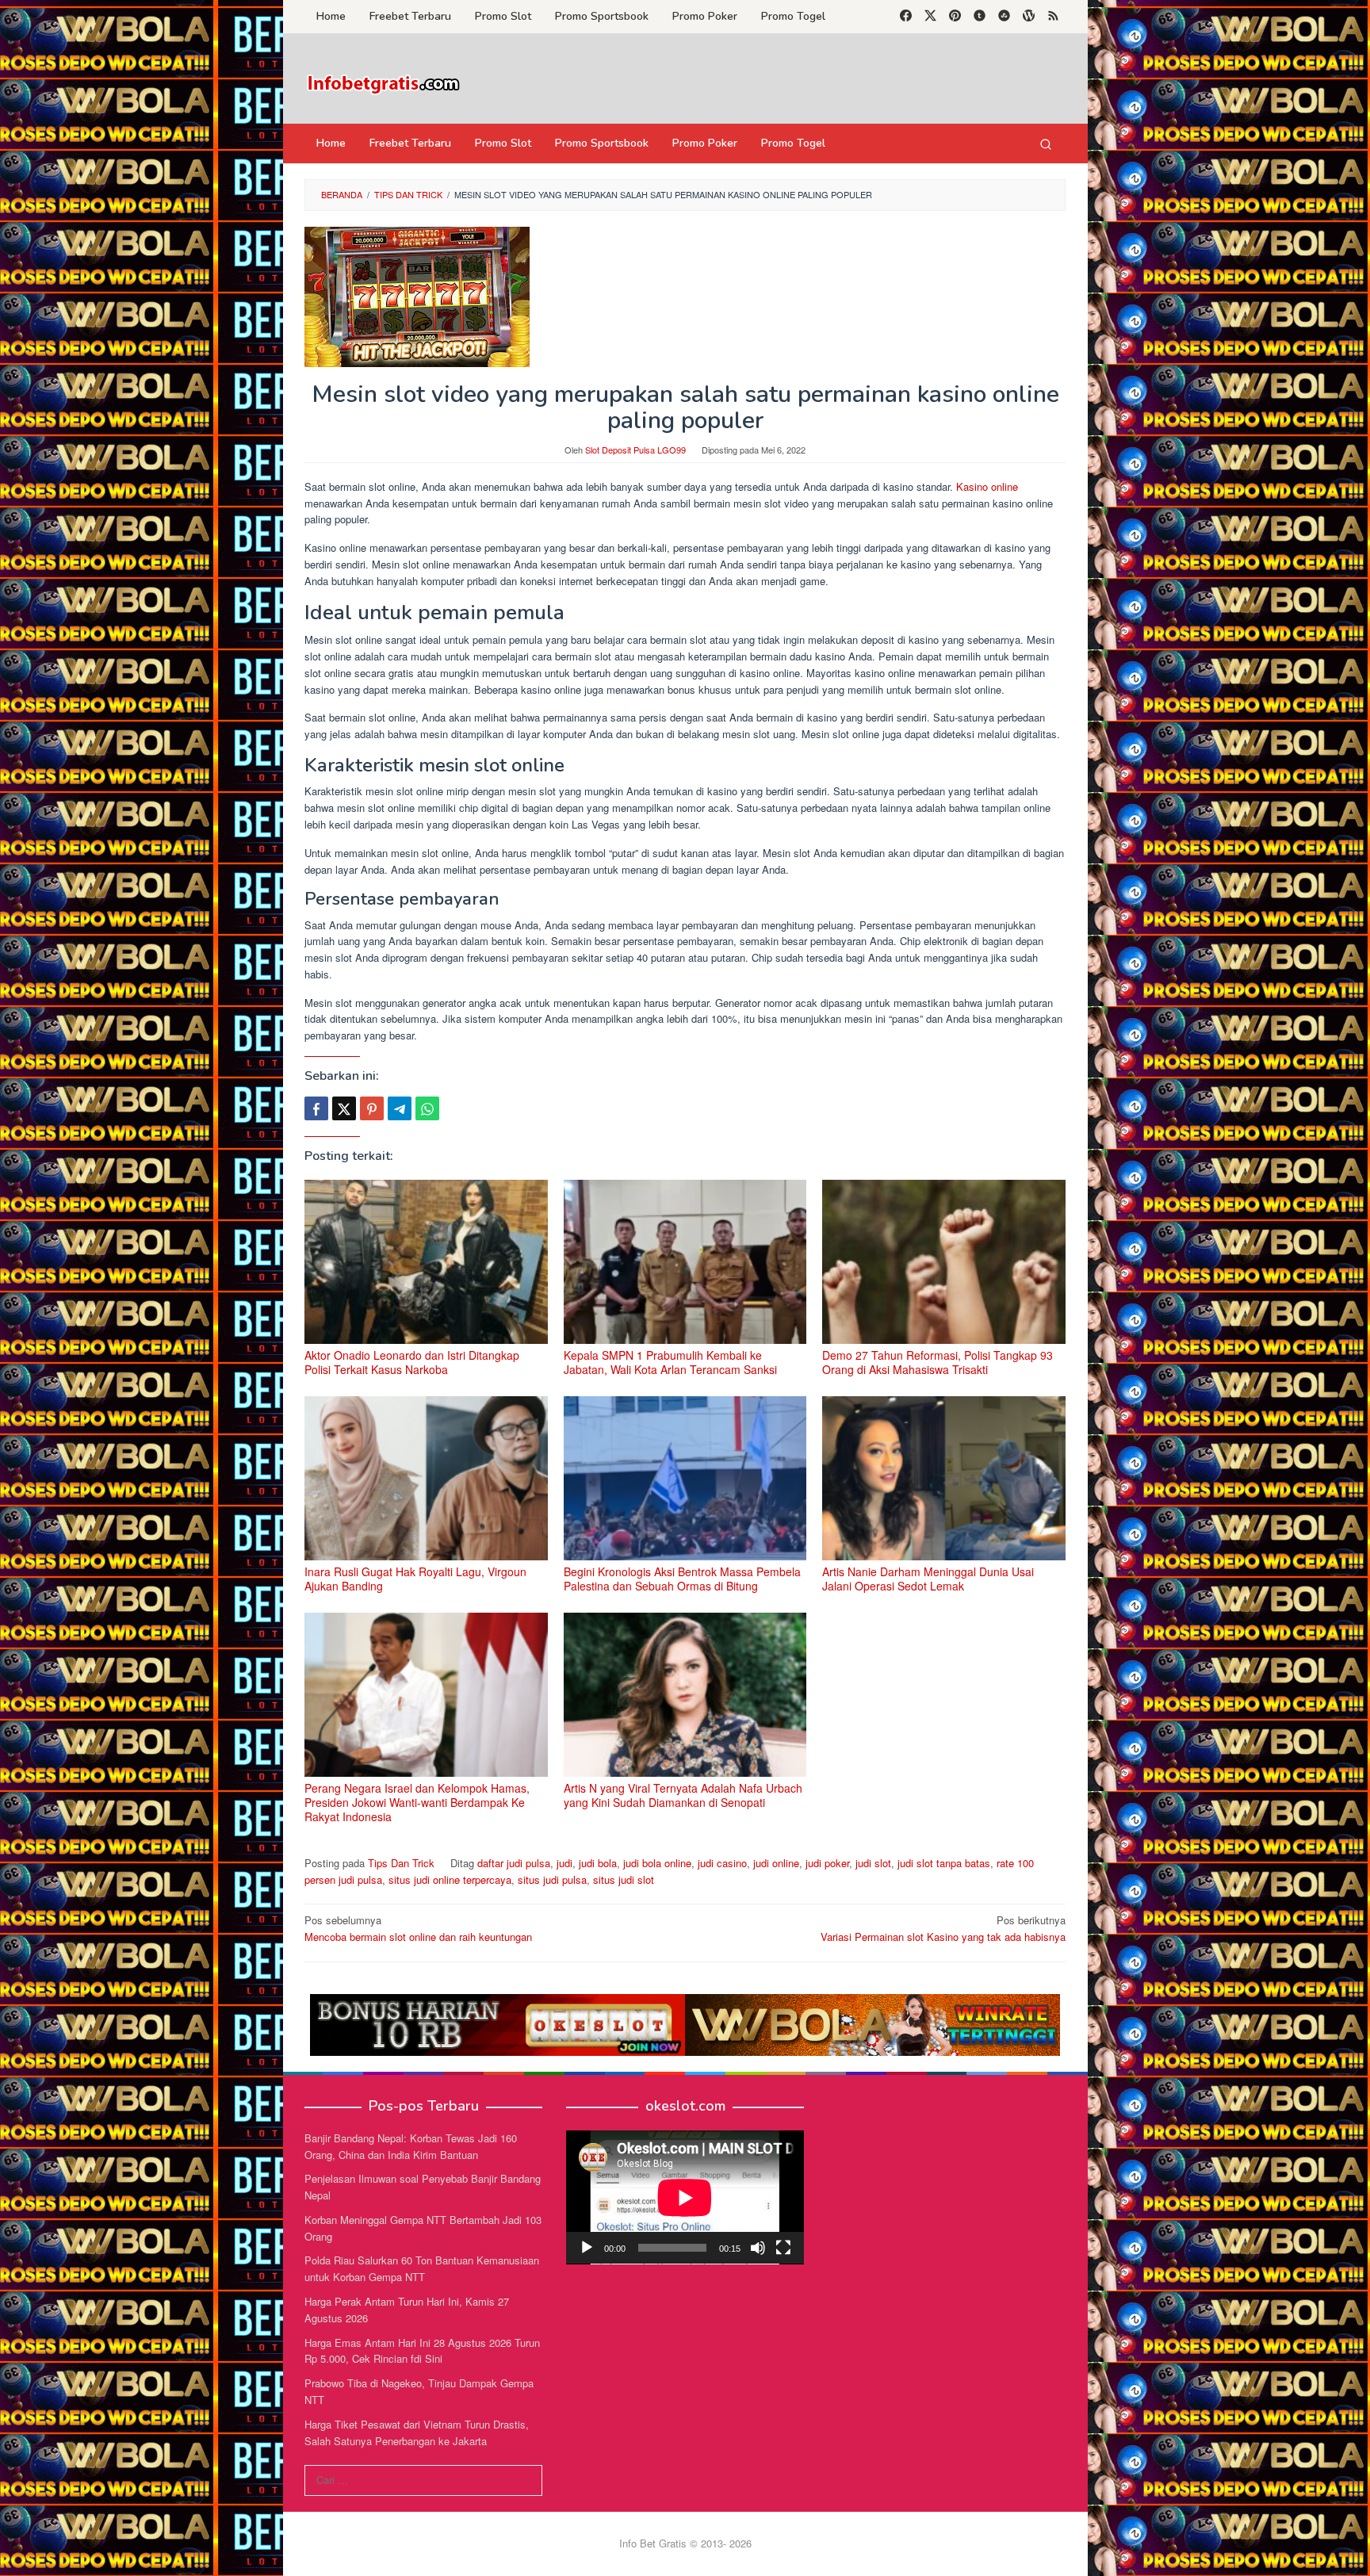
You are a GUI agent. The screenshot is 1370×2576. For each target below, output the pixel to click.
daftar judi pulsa (514, 1863)
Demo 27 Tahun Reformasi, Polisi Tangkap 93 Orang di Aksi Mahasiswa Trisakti (938, 1362)
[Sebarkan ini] (316, 1108)
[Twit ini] (344, 1108)
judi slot (873, 1863)
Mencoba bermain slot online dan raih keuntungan (418, 1928)
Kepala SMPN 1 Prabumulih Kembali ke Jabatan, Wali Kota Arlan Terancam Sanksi (670, 1362)
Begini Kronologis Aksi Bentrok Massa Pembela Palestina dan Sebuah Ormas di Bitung (682, 1579)
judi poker (827, 1863)
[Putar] (587, 2248)
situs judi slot (624, 1879)
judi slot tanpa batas (944, 1863)
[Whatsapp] (427, 1108)
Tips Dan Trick (401, 1863)
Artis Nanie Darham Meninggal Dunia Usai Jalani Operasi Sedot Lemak (928, 1579)
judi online (776, 1863)
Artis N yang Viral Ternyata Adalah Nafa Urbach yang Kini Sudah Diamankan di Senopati (683, 1795)
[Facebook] (906, 17)
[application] (685, 2197)
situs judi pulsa (552, 1879)
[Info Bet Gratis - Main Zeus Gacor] (384, 83)
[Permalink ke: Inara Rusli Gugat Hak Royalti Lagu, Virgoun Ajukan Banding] (426, 1478)
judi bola (598, 1863)
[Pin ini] (372, 1108)
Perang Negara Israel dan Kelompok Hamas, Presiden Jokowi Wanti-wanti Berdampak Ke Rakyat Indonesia (417, 1802)
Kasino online (987, 486)
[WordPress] (1029, 17)
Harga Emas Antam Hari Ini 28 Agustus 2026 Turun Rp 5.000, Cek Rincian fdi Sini (422, 2351)
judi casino (722, 1863)
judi (564, 1863)
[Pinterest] (955, 17)
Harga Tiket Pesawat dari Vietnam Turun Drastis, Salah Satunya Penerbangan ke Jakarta (417, 2432)
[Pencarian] (1046, 144)
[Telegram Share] (400, 1108)
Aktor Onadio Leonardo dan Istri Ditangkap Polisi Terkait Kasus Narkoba (412, 1362)
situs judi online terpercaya (450, 1879)
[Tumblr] (980, 17)
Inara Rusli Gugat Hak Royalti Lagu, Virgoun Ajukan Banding (415, 1579)
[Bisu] (758, 2248)
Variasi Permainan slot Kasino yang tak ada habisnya (943, 1928)
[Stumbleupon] (1004, 17)
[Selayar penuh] (783, 2248)
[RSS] (1053, 17)
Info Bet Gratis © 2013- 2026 (685, 2543)
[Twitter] (930, 17)
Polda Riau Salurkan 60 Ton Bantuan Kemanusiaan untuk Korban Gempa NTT (422, 2268)
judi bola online (657, 1863)
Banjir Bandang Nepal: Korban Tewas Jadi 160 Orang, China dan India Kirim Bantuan (411, 2146)
